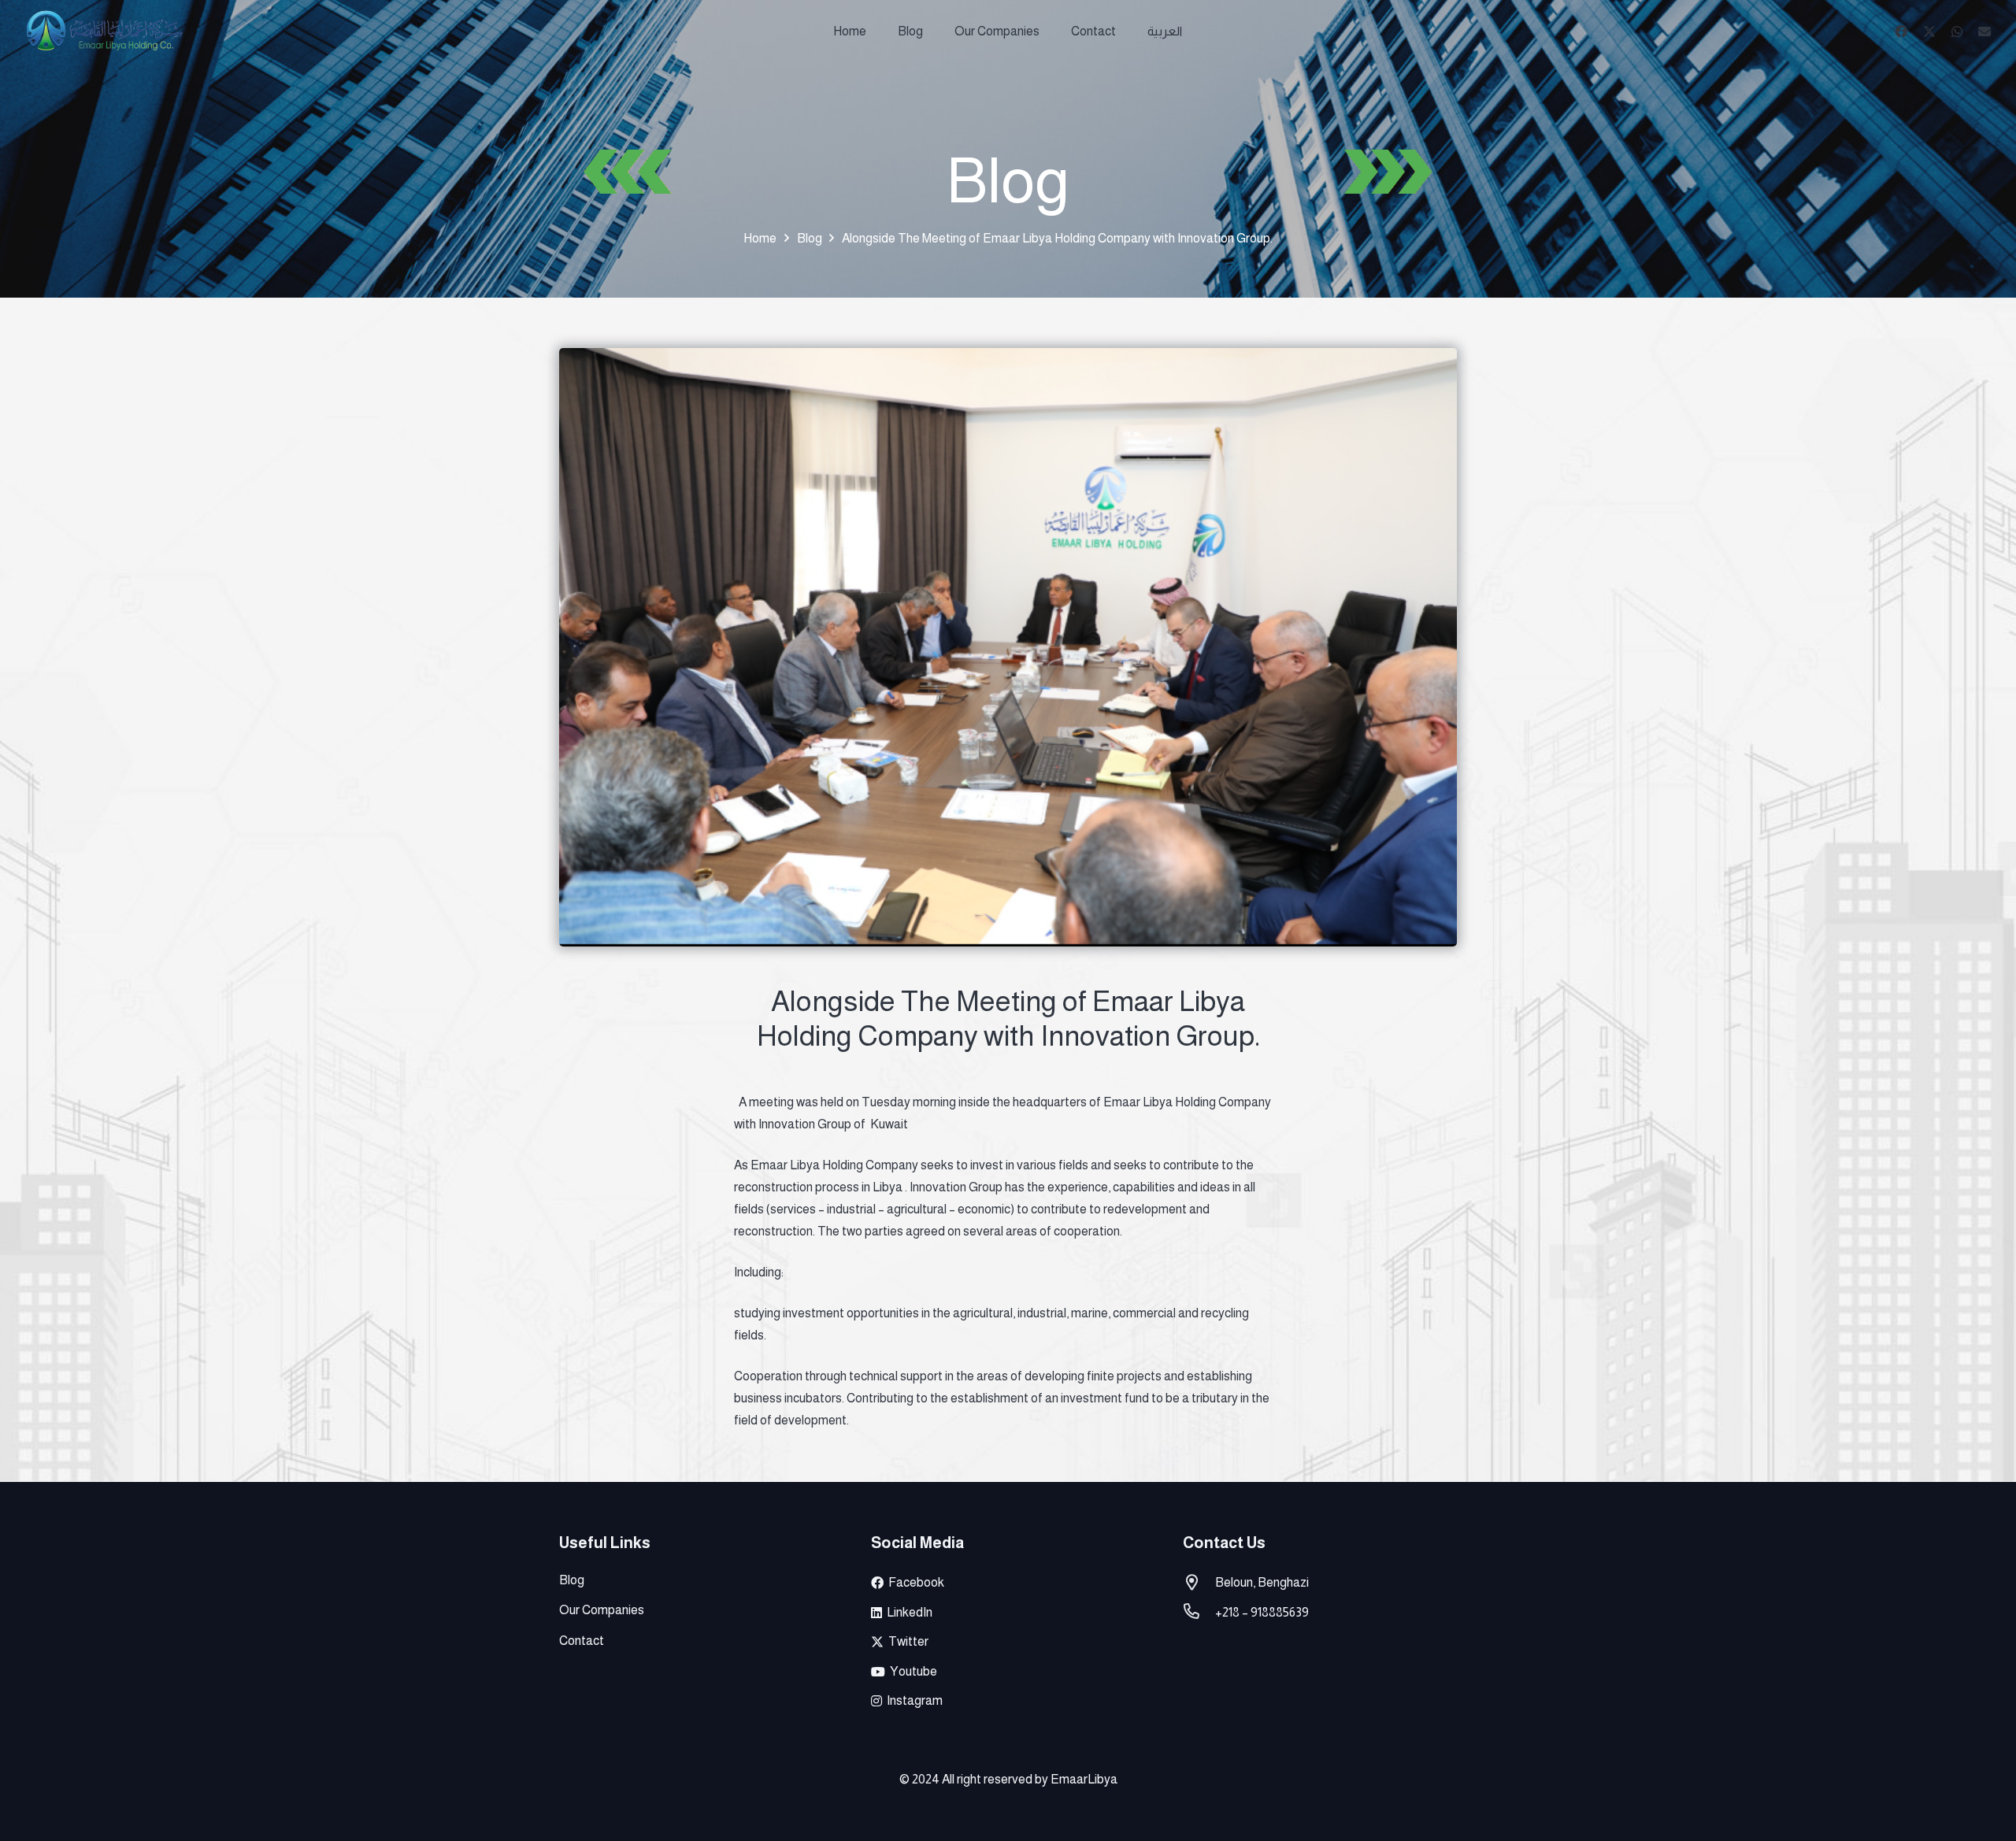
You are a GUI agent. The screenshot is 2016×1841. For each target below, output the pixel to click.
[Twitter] (1929, 31)
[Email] (1984, 31)
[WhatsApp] (1957, 31)
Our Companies (602, 1610)
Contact (582, 1641)
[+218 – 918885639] (1199, 1613)
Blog (572, 1580)
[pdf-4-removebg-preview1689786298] (104, 31)
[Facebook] (1901, 31)
